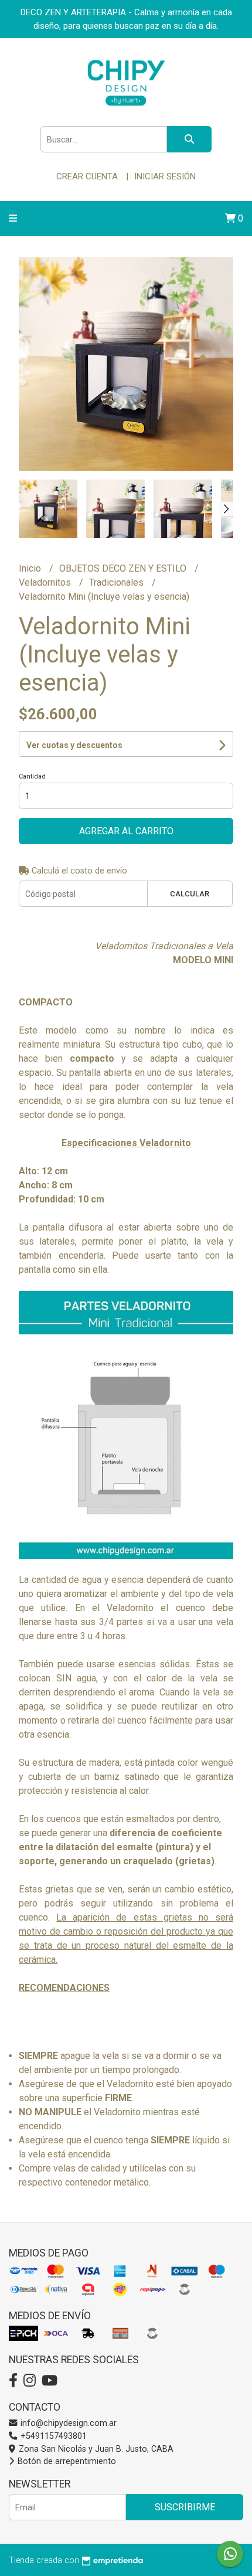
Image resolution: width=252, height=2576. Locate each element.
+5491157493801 (52, 2436)
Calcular (190, 894)
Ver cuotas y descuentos (74, 745)
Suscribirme (185, 2507)
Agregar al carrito (126, 831)
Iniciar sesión (165, 176)
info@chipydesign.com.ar (67, 2423)
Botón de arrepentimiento (66, 2461)
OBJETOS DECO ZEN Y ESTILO (124, 568)
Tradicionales (118, 582)
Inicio (31, 568)
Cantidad (32, 776)
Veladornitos (46, 582)
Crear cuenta (87, 176)
